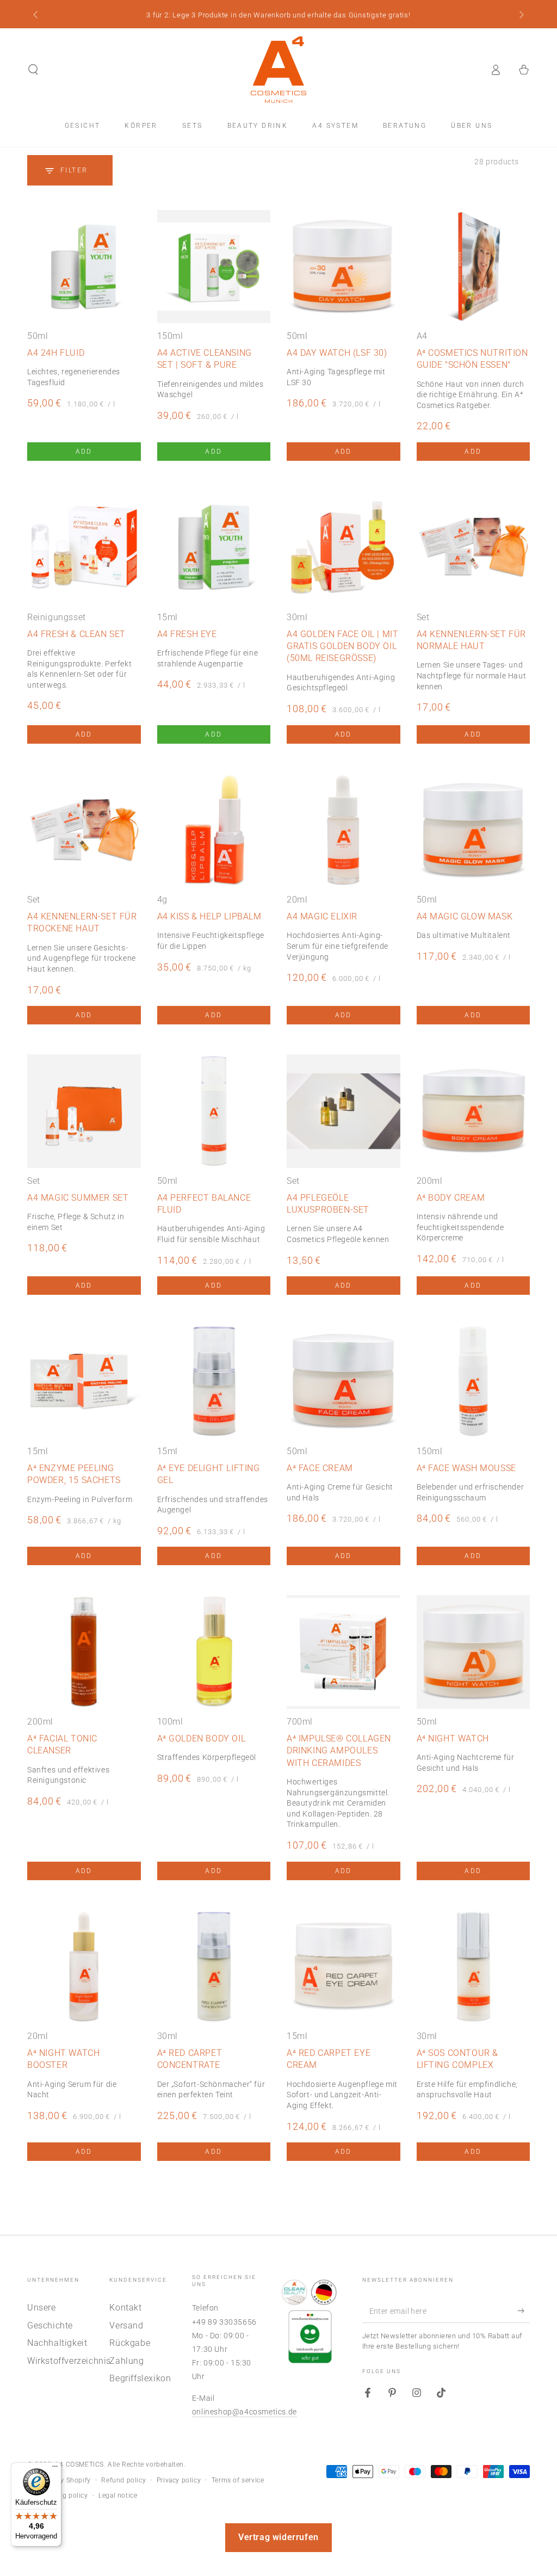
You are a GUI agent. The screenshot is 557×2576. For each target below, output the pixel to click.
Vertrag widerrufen (278, 2537)
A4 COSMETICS (79, 2464)
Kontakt (125, 2308)
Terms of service (238, 2480)
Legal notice (118, 2495)
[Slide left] (36, 15)
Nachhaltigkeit (57, 2343)
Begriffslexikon (140, 2378)
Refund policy (123, 2480)
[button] (33, 70)
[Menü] (55, 2469)
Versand (126, 2325)
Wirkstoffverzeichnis (69, 2361)
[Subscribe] (524, 2311)
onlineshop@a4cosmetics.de (245, 2412)
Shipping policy (63, 2495)
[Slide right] (521, 15)
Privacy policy (179, 2480)
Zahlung (126, 2361)
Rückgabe (130, 2343)
